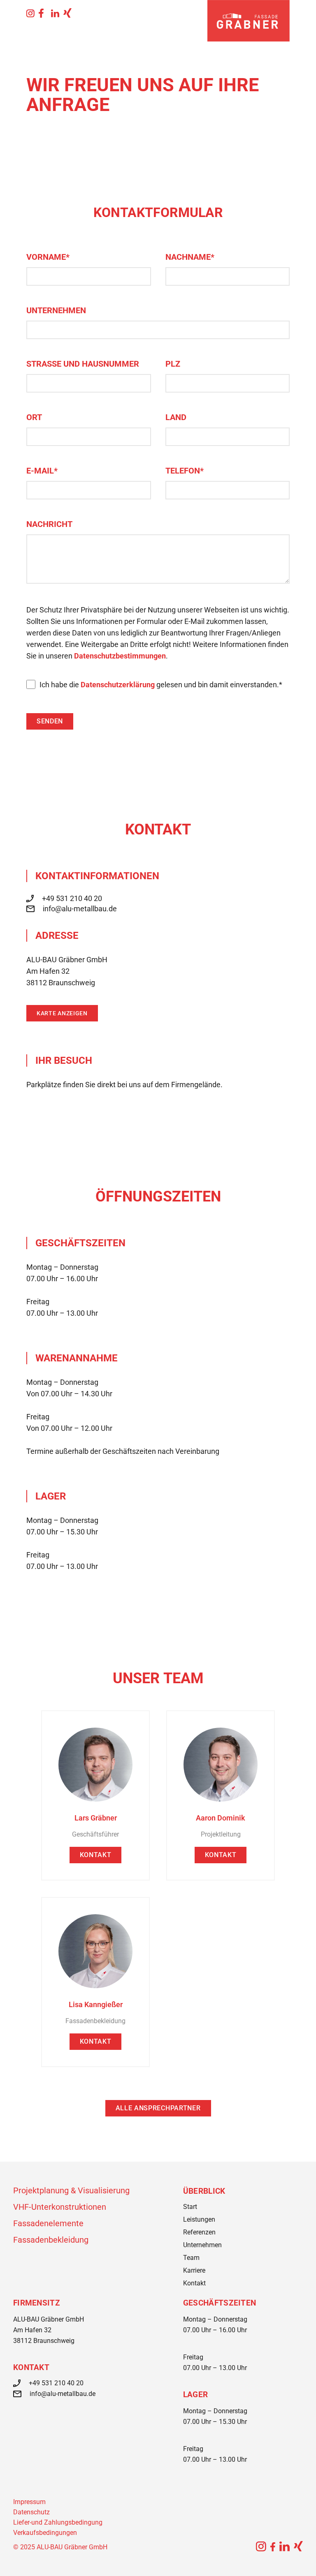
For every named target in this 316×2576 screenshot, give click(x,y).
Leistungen (199, 2219)
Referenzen (199, 2232)
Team (191, 2258)
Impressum (29, 2502)
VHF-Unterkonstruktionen (60, 2207)
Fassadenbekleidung (51, 2240)
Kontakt (194, 2283)
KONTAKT (96, 1855)
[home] (249, 21)
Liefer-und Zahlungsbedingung (58, 2522)
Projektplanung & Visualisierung (71, 2190)
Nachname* (190, 257)
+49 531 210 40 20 (72, 898)
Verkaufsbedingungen (45, 2533)
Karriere (194, 2270)
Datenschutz (31, 2512)
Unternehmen (56, 310)
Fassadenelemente (48, 2223)
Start (190, 2207)
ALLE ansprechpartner (158, 2108)
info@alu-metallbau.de (80, 909)
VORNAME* (48, 257)
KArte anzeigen (62, 1013)
